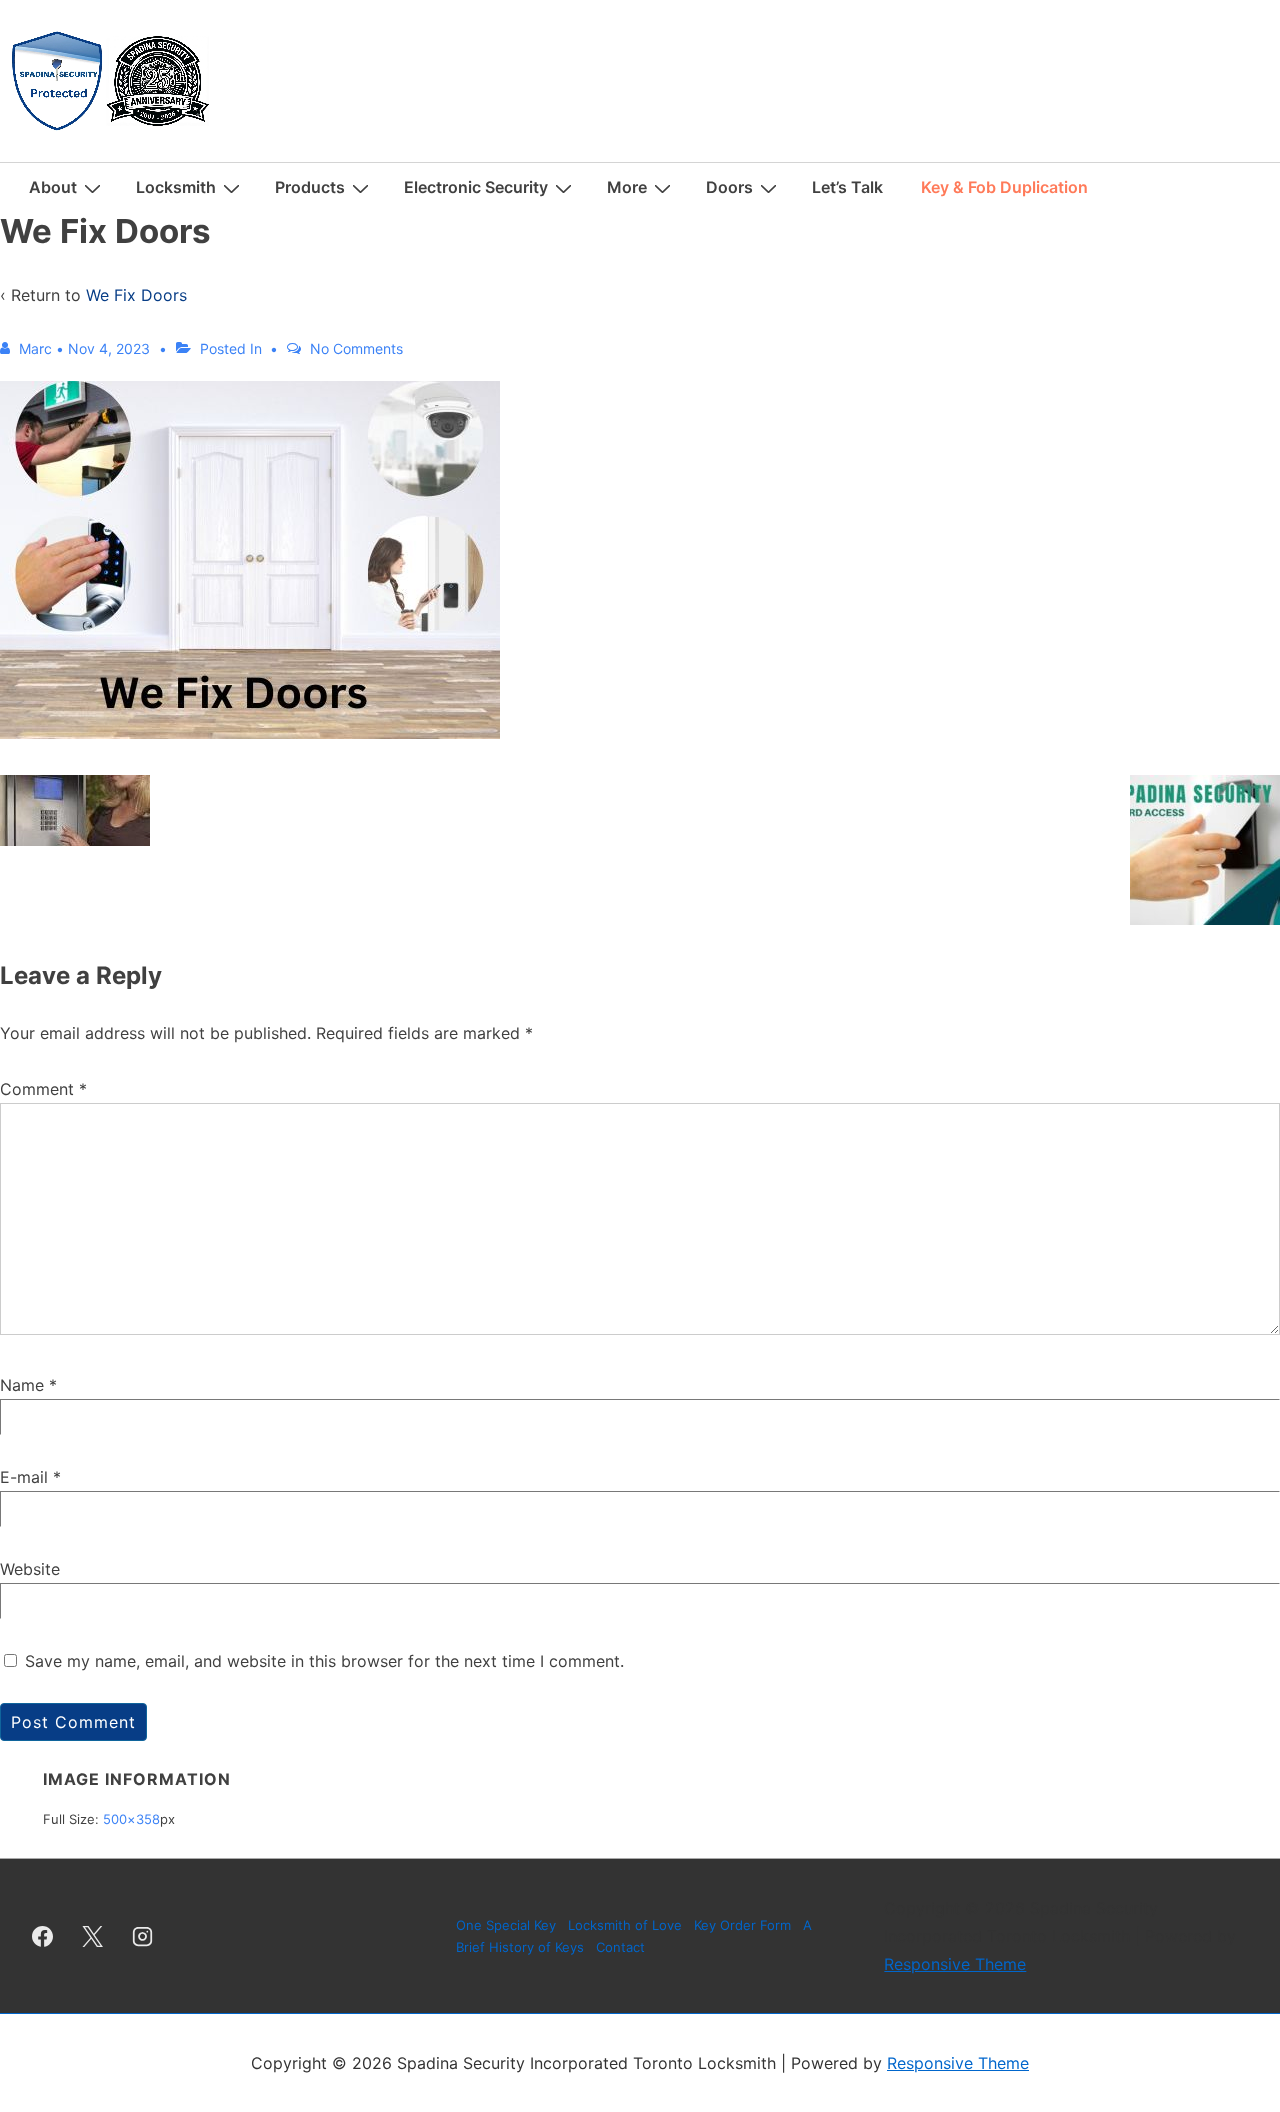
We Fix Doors (136, 295)
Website (30, 1569)
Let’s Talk (847, 187)
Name (22, 1385)
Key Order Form (742, 1925)
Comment (43, 1089)
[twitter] (93, 1936)
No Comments (356, 348)
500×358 (131, 1819)
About (53, 187)
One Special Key (506, 1925)
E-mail (24, 1477)
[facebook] (43, 1936)
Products (310, 187)
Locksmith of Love (625, 1925)
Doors (729, 187)
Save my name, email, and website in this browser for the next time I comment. (324, 1661)
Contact (620, 1947)
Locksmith (176, 187)
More (627, 187)
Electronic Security (476, 187)
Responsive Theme (955, 1964)
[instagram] (143, 1936)
